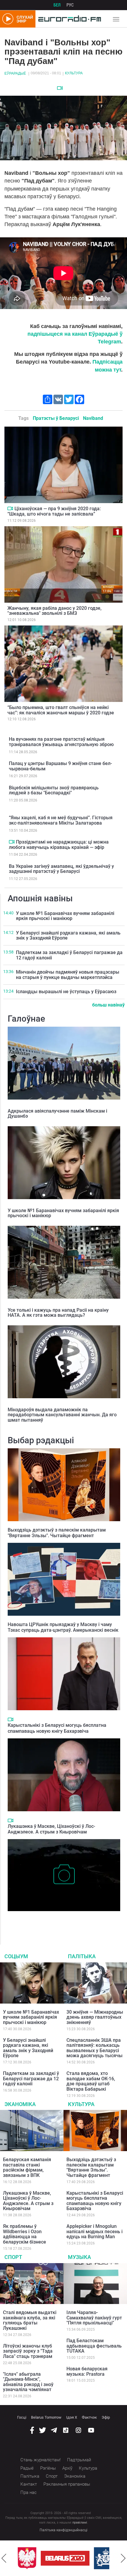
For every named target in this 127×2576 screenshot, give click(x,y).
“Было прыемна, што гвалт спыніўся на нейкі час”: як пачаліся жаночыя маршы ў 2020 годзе (61, 710)
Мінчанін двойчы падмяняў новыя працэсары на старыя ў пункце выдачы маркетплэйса (68, 975)
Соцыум (16, 1956)
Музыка (79, 2257)
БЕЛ (57, 5)
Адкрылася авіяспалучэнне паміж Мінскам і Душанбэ (57, 1114)
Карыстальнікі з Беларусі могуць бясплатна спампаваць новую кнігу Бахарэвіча (57, 1728)
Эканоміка (20, 2104)
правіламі (80, 2523)
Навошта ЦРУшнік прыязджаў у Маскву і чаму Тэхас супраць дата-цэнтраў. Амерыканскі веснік (63, 1627)
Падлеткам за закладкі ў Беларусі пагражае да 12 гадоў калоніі (69, 955)
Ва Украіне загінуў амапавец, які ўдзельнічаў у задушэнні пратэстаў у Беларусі (61, 869)
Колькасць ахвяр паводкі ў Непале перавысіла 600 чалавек (61, 1920)
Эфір (106, 2417)
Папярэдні (4, 2558)
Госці (22, 2417)
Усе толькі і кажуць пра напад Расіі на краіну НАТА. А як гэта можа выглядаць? (58, 1313)
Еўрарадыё (15, 73)
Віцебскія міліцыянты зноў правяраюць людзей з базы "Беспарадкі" (54, 790)
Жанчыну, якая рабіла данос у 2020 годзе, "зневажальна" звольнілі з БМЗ (54, 611)
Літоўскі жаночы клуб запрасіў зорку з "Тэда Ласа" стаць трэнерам (28, 2351)
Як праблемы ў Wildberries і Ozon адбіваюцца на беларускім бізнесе (25, 2234)
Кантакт (29, 2484)
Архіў (67, 2468)
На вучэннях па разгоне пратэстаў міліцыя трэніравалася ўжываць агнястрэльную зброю (61, 742)
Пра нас (29, 2492)
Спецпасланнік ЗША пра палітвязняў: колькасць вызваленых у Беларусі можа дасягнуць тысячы (95, 2048)
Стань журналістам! (40, 2460)
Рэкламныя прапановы (67, 2484)
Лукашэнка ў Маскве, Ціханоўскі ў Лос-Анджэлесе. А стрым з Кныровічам (51, 1829)
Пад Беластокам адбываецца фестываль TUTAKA (94, 2346)
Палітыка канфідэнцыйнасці (63, 2530)
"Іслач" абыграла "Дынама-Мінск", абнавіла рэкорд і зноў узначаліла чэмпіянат (28, 2382)
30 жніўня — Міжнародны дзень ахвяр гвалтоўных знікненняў (95, 2017)
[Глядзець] (60, 88)
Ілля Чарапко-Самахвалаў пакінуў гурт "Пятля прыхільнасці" (94, 2318)
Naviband (93, 418)
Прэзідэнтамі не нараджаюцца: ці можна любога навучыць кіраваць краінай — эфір (59, 845)
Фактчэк (89, 2417)
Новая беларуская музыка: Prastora (87, 2371)
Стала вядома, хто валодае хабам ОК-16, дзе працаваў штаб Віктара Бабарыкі (91, 2081)
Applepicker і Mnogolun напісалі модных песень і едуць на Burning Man (95, 2231)
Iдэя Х (72, 2417)
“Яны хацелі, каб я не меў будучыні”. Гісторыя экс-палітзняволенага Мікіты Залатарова (61, 820)
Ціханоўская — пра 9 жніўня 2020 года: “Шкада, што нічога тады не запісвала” (54, 511)
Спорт (13, 2257)
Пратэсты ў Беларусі (56, 418)
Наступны (123, 2558)
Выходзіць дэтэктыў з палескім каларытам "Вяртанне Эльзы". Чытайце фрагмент (57, 1533)
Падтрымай (79, 2460)
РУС (70, 5)
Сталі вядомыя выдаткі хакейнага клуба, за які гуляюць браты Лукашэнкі (30, 2320)
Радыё (27, 2468)
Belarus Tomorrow (46, 2417)
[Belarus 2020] (65, 2558)
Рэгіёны (48, 2468)
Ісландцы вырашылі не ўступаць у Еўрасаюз (66, 992)
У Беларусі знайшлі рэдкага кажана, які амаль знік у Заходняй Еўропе (68, 936)
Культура (74, 73)
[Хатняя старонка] (68, 19)
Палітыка (82, 1956)
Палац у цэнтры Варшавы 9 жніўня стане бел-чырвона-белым (60, 766)
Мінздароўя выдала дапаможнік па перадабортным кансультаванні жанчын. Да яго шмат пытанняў (62, 1415)
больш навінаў (108, 1005)
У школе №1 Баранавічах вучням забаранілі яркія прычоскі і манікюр (65, 916)
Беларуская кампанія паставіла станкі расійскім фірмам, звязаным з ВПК (27, 2167)
